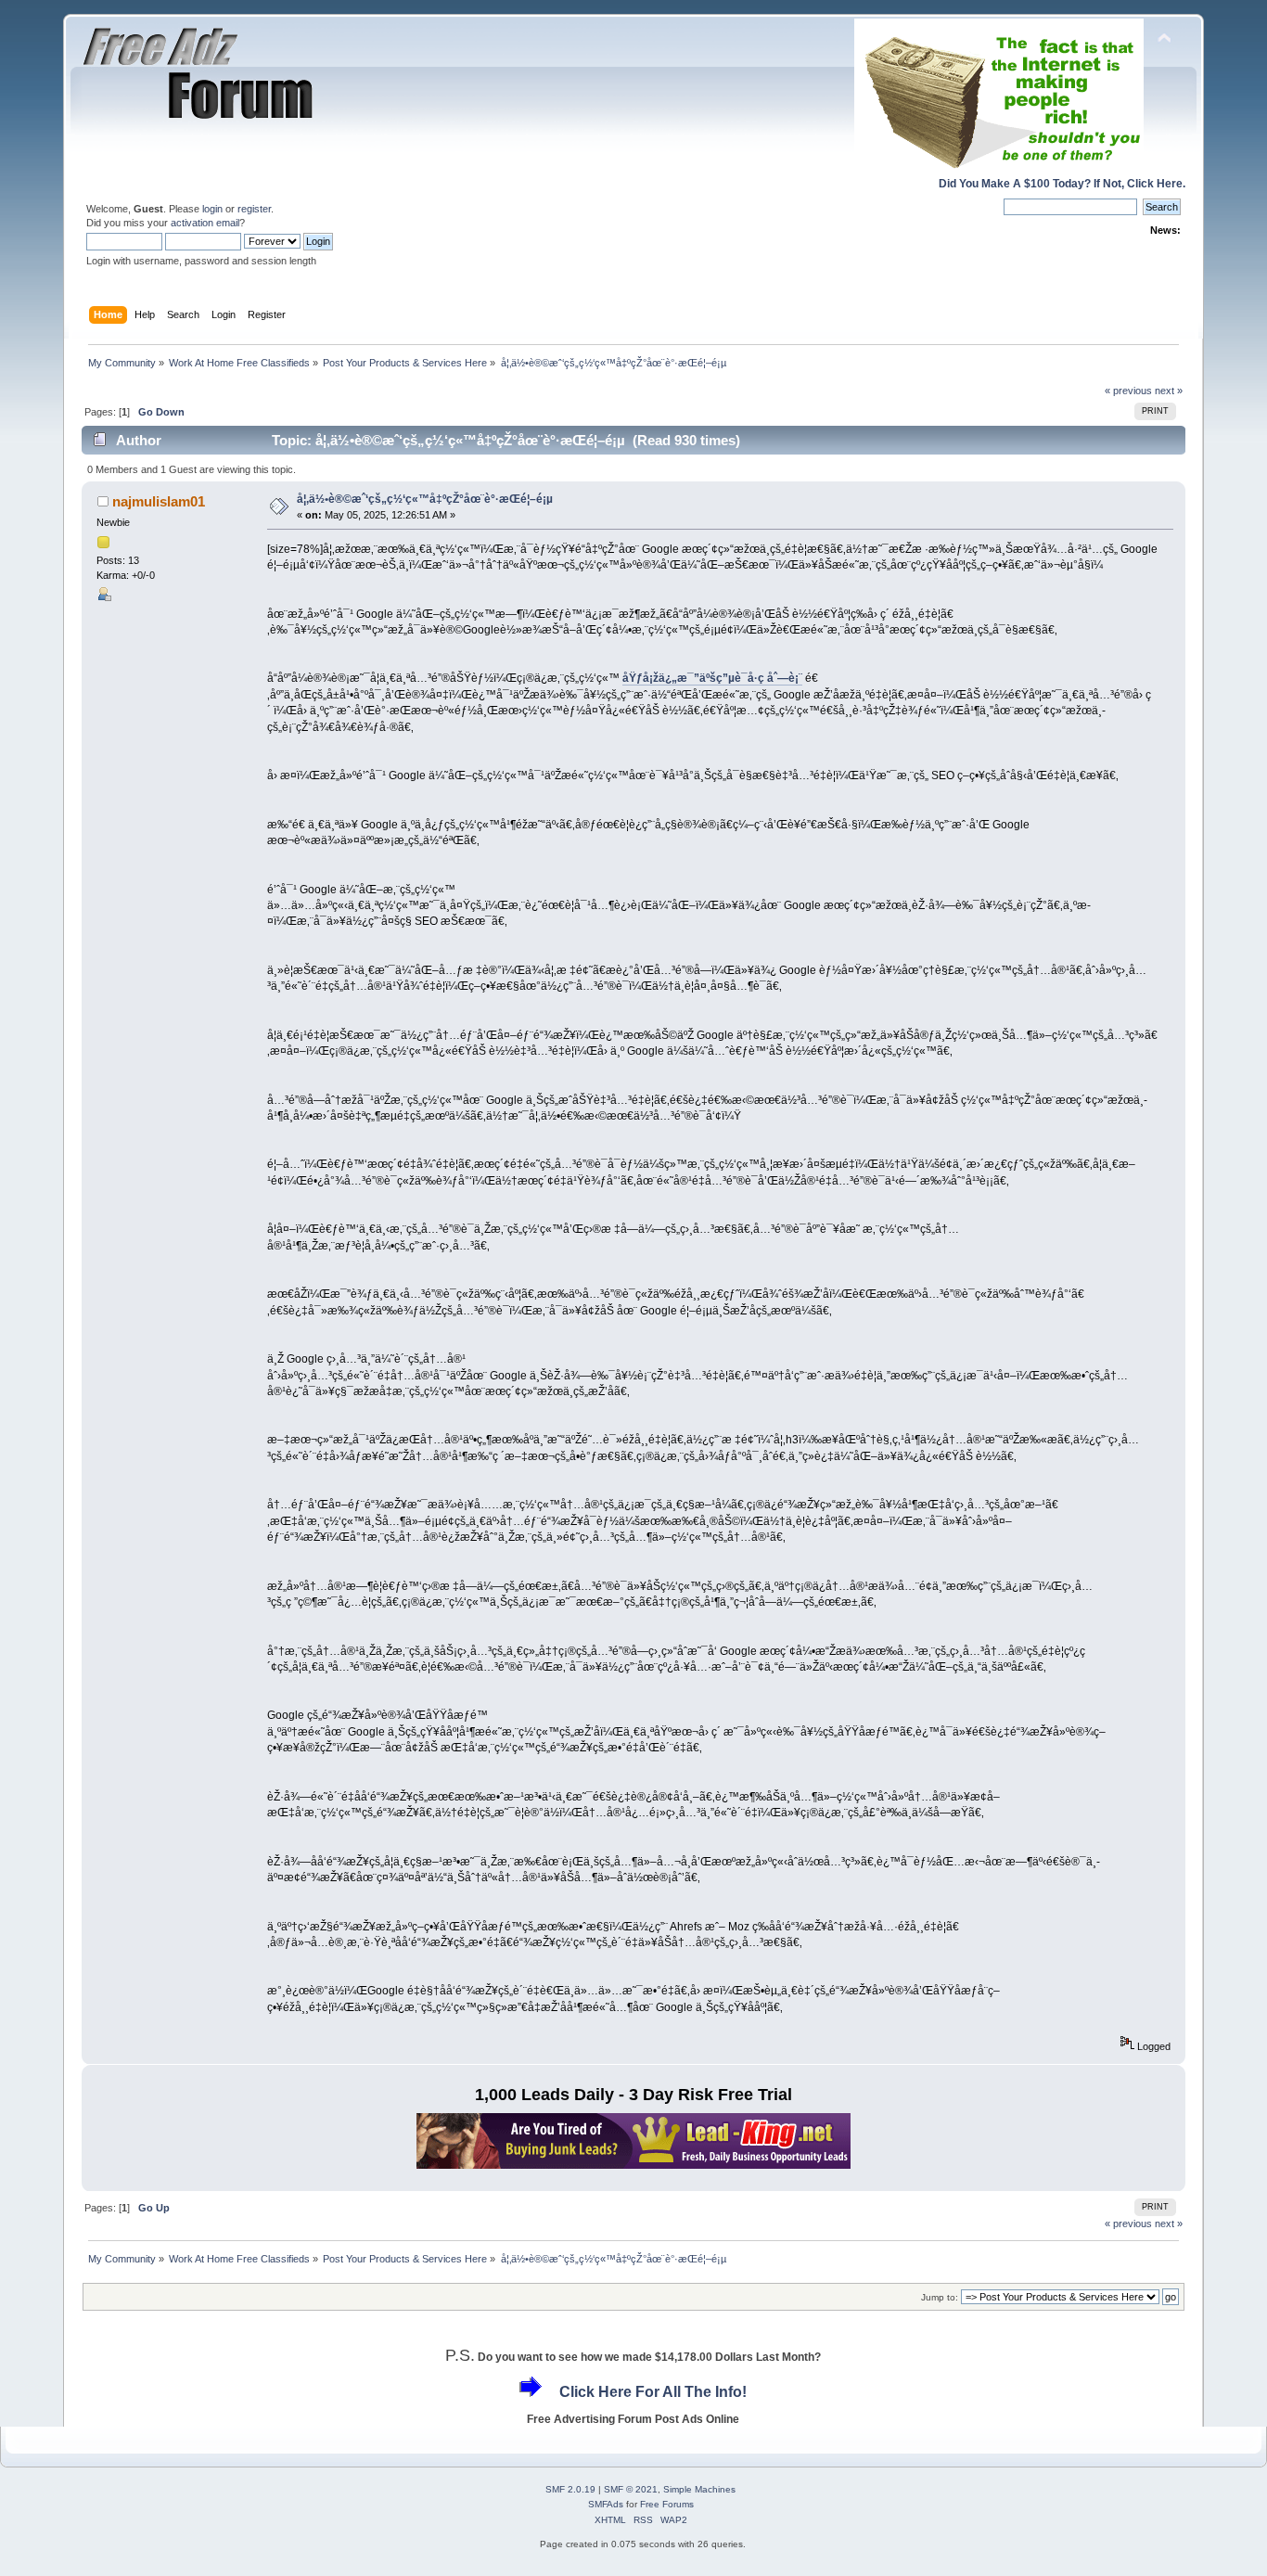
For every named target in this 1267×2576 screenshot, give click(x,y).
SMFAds (606, 2504)
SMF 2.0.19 (570, 2489)
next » (1169, 391)
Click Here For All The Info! (653, 2392)
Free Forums (667, 2504)
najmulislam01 (159, 501)
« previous (1128, 391)
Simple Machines (699, 2489)
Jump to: (940, 2297)
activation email (205, 223)
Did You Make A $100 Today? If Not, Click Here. (1062, 184)
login (212, 209)
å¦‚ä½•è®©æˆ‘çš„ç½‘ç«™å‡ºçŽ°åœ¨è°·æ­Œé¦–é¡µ (425, 499)
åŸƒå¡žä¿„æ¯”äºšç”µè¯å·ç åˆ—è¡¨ (712, 678)
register (254, 209)
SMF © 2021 (631, 2489)
